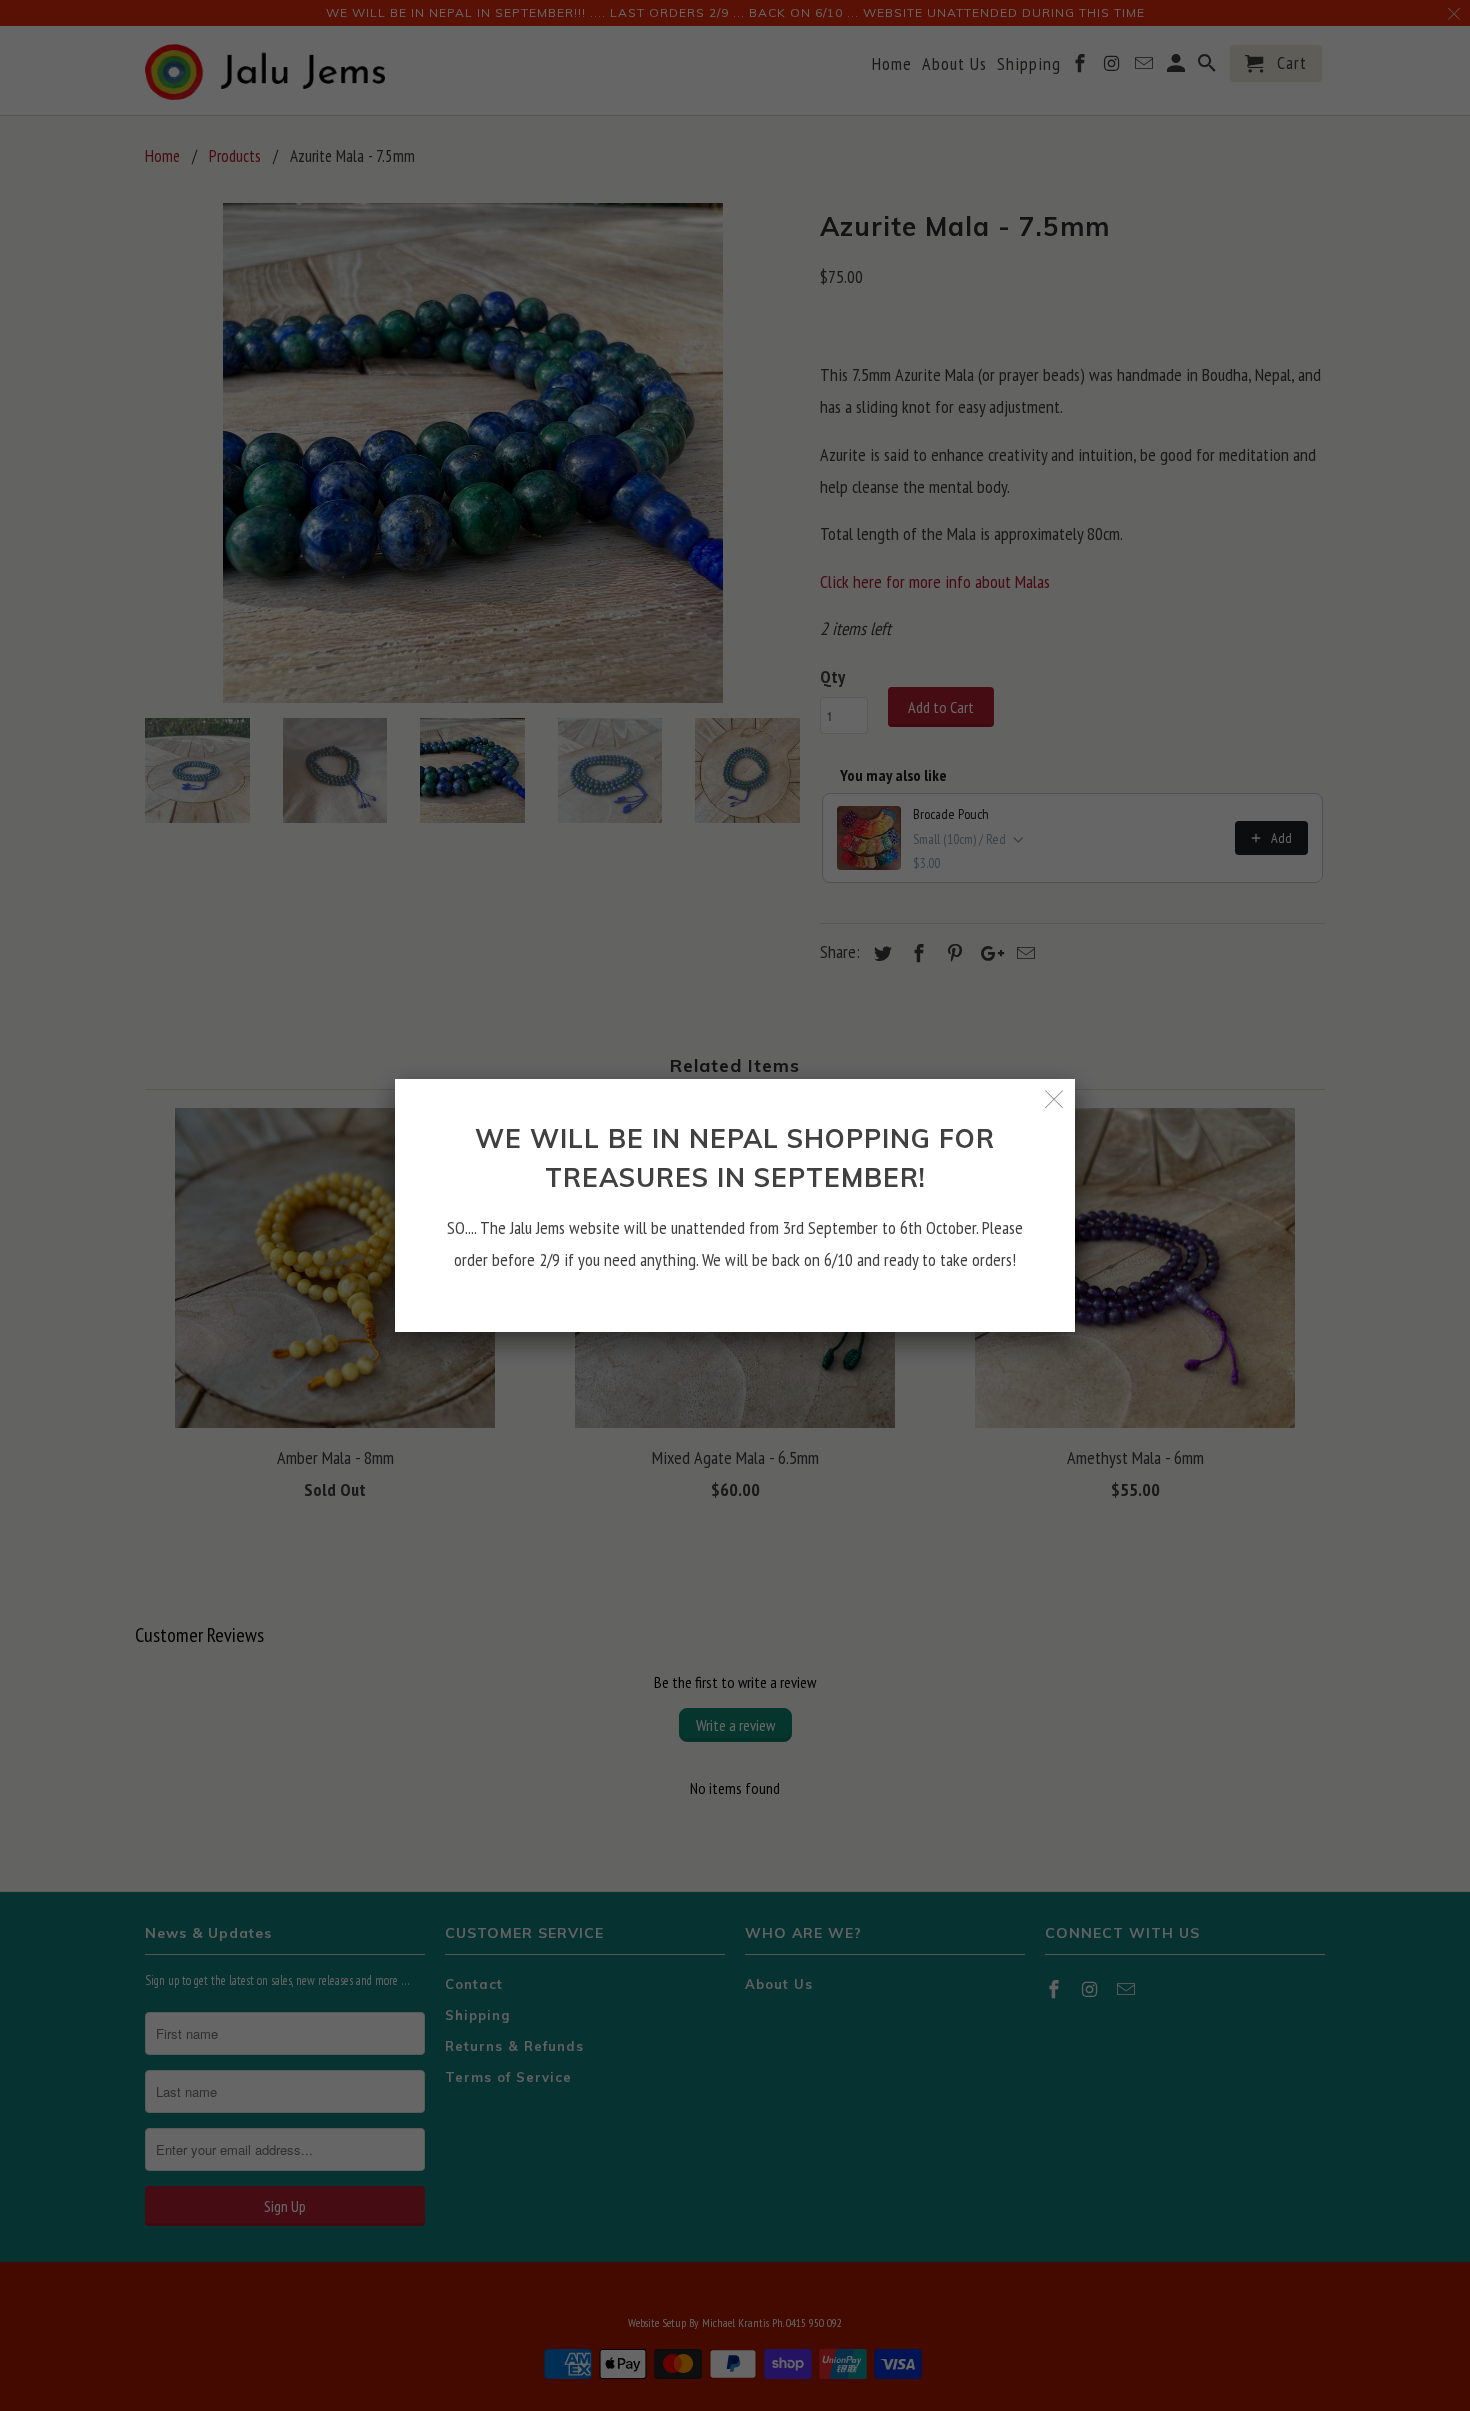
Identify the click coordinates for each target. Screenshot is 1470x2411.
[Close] (1054, 1099)
